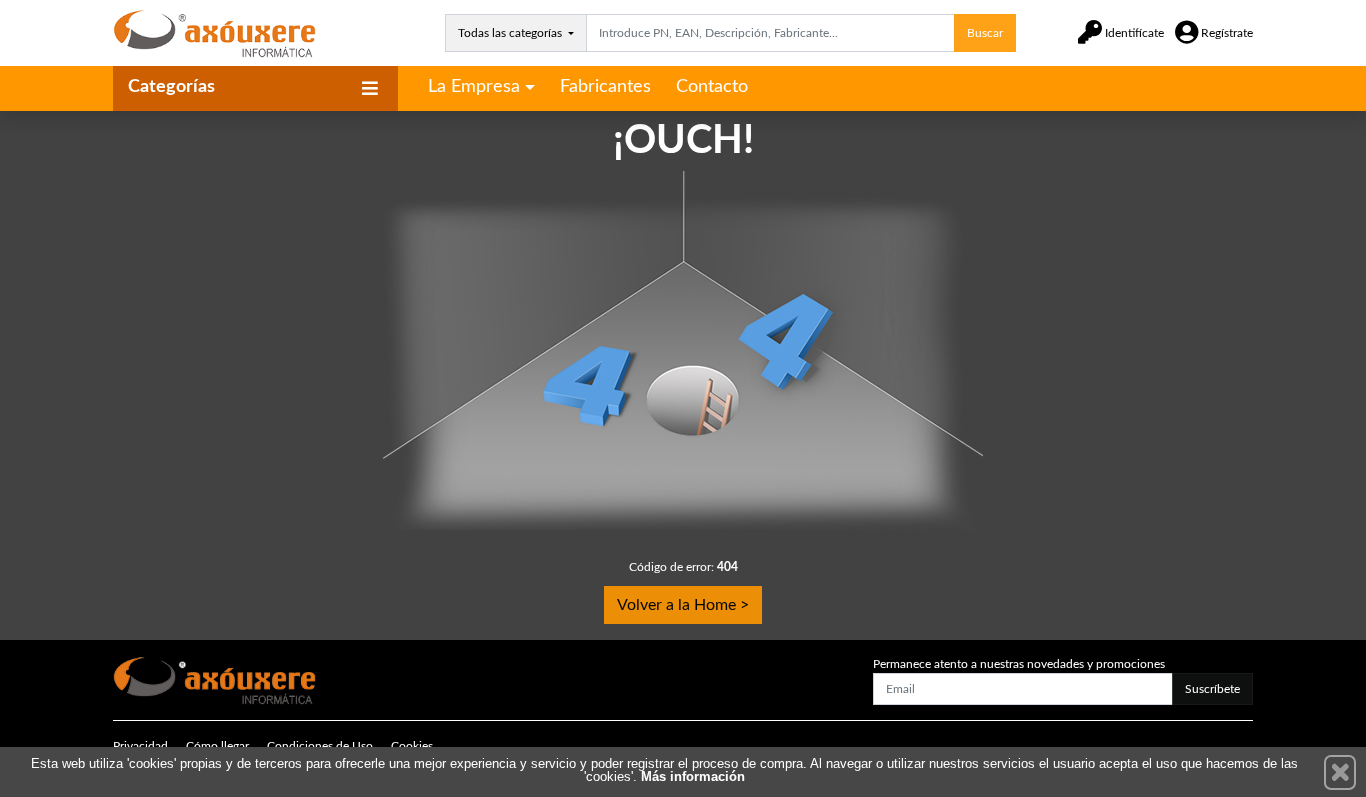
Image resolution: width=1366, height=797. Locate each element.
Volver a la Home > (683, 605)
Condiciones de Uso (320, 746)
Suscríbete (1212, 689)
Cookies (412, 746)
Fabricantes (605, 87)
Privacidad (140, 746)
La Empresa (474, 87)
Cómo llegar (217, 746)
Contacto (712, 87)
